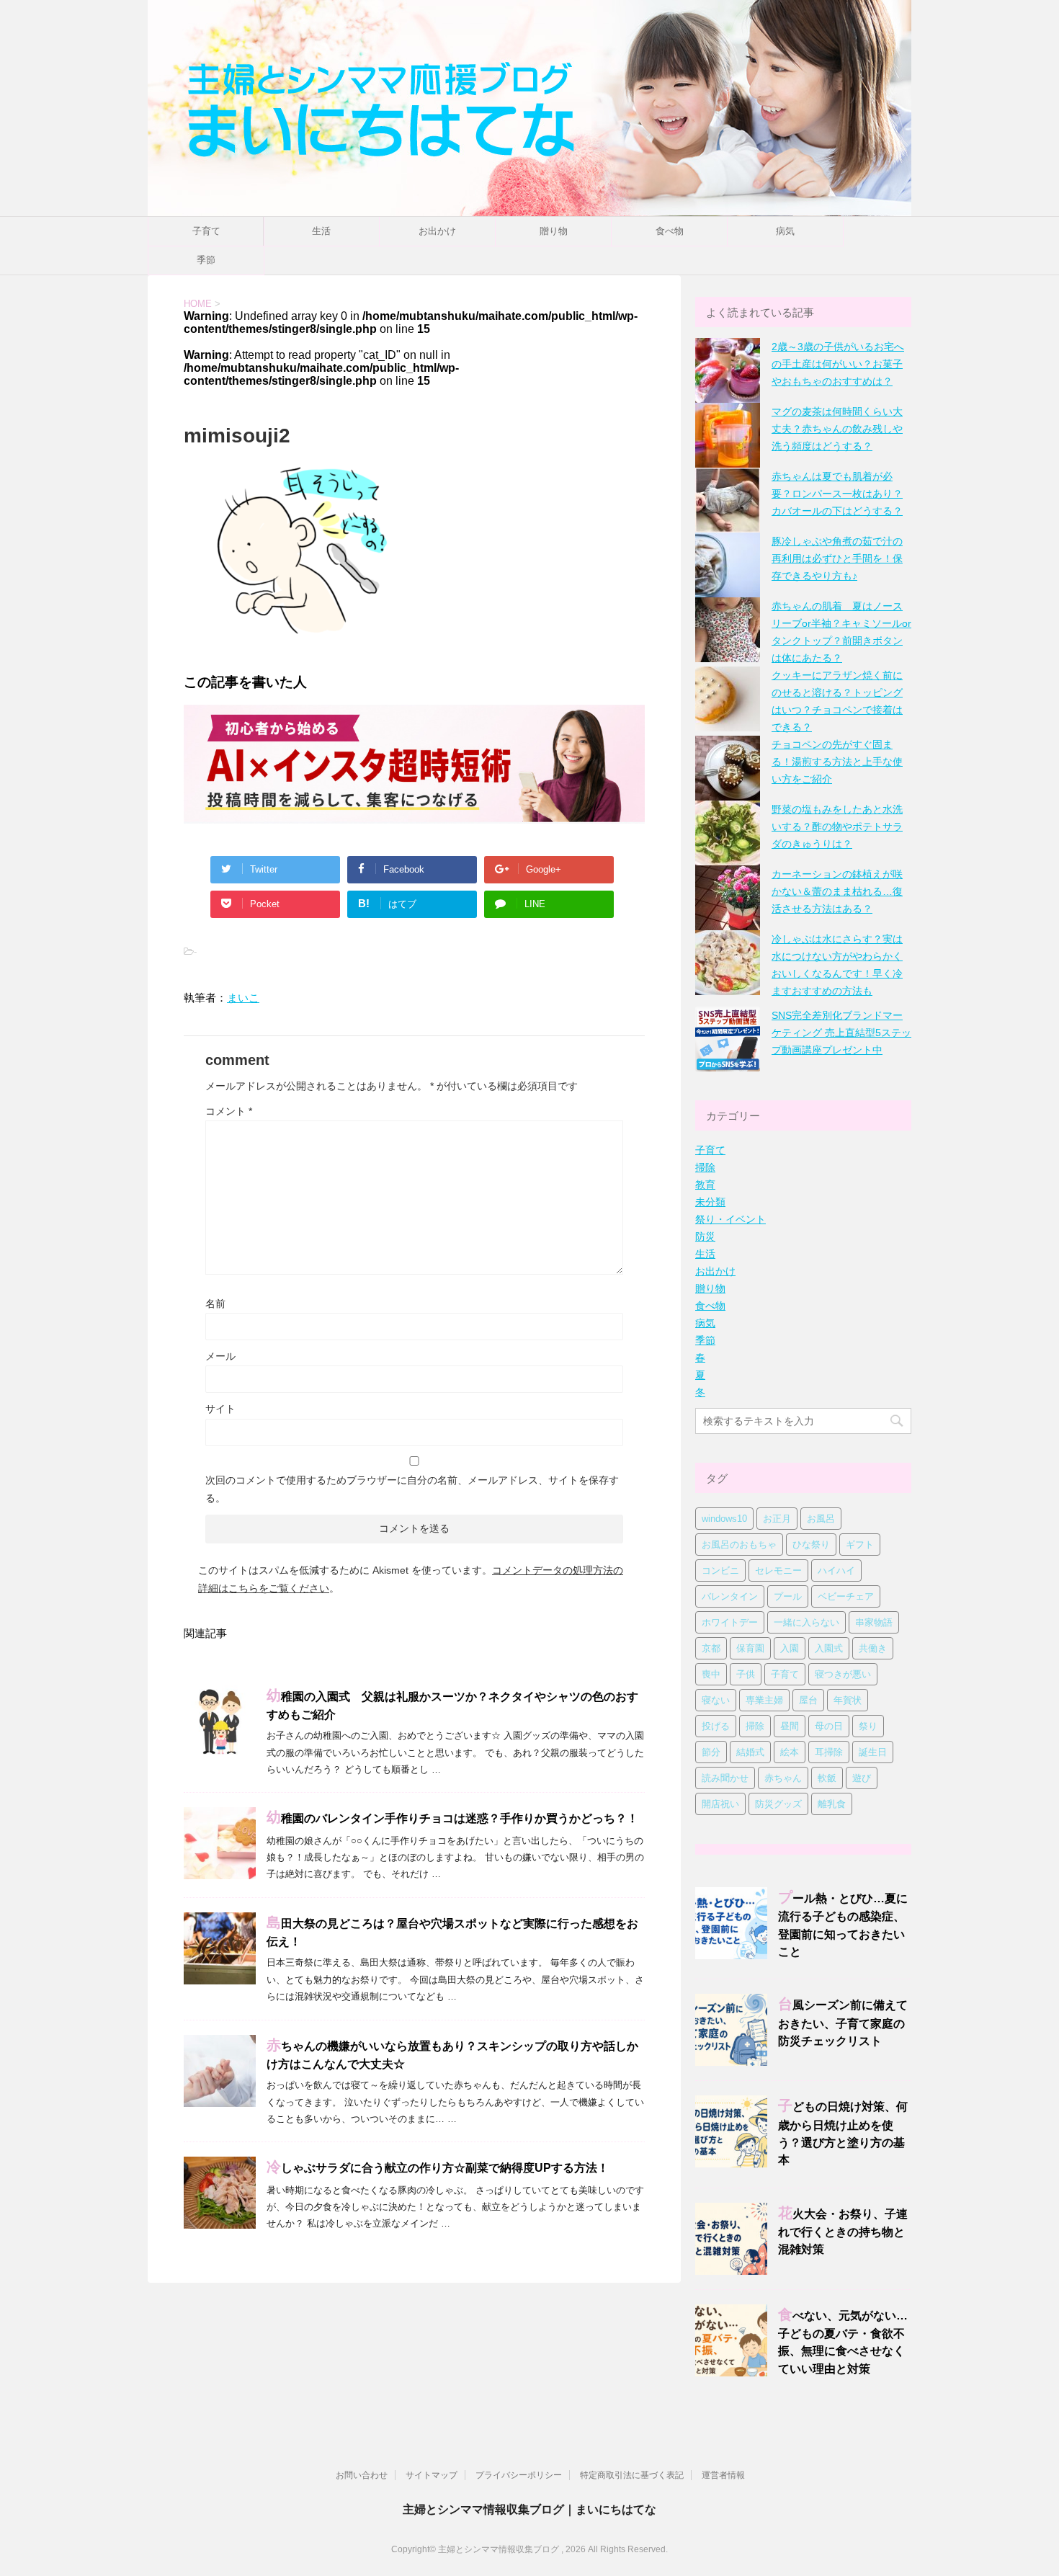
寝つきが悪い (843, 1674)
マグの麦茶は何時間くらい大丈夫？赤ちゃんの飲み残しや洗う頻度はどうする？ (837, 429)
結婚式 (750, 1752)
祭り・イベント (730, 1219)
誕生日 (873, 1752)
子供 (746, 1674)
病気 (785, 231)
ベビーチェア (846, 1596)
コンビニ (720, 1570)
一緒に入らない (806, 1622)
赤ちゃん (783, 1778)
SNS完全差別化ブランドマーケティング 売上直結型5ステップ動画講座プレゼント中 (841, 1033)
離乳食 (832, 1804)
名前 (215, 1303)
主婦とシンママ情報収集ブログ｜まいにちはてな (529, 2509)
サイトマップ (432, 2475)
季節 (206, 260)
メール (220, 1356)
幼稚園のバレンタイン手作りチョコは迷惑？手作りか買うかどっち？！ (452, 1819)
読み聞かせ (725, 1778)
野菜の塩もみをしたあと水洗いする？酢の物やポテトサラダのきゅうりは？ (837, 826)
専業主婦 (764, 1700)
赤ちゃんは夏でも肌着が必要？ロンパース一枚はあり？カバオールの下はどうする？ (837, 494)
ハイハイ (836, 1570)
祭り (868, 1726)
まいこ (243, 998)
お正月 (777, 1519)
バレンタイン (730, 1596)
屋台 (808, 1700)
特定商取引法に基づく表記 (632, 2475)
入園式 (829, 1648)
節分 (711, 1752)
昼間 (790, 1726)
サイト (220, 1409)
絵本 (790, 1752)
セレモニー (778, 1570)
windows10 (724, 1519)
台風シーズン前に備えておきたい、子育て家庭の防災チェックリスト (843, 2023)
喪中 (711, 1674)
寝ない (716, 1700)
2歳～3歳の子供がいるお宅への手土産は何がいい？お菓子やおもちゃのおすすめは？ (838, 364)
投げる (716, 1726)
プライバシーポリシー (519, 2475)
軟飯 (827, 1778)
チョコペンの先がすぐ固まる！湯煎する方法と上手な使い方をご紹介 (837, 762)
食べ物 (670, 231)
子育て (206, 231)
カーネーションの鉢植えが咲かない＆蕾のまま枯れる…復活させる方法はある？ (837, 891)
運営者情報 (723, 2475)
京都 (711, 1648)
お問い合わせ (362, 2475)
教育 (705, 1185)
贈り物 (554, 231)
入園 (790, 1648)
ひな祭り (811, 1545)
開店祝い (720, 1804)
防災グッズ (778, 1804)
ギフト (860, 1545)
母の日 (829, 1726)
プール (788, 1596)
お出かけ (437, 231)
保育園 (750, 1648)
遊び (862, 1778)
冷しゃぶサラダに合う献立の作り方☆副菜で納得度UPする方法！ (438, 2168)
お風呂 (821, 1519)
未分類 (710, 1202)
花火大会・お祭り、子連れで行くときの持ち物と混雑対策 (843, 2232)
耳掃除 (829, 1752)
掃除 (705, 1167)
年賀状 (848, 1700)
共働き (873, 1648)
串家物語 (874, 1622)
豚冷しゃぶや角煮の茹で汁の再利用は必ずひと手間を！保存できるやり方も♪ (837, 558)
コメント (229, 1111)
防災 (705, 1236)
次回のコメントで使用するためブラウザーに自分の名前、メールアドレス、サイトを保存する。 (412, 1489)
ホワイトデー (730, 1622)
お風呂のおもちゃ (739, 1545)
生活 (321, 231)
